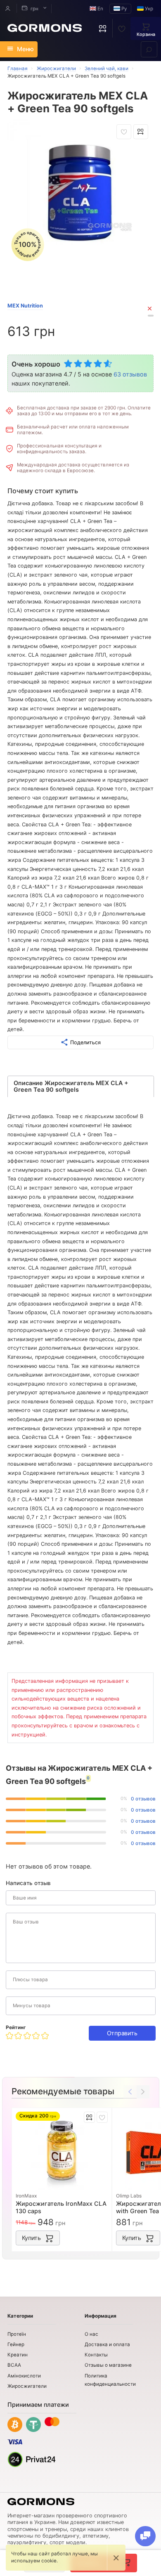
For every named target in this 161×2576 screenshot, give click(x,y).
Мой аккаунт (8, 8)
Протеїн (17, 2334)
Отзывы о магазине (108, 2365)
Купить (31, 2238)
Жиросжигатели (27, 2386)
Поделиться (85, 1042)
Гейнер (16, 2344)
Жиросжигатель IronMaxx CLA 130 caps (61, 2207)
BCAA (14, 2365)
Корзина (146, 34)
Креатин (18, 2355)
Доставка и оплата (107, 2344)
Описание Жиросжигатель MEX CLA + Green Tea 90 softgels (71, 1086)
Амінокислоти (24, 2376)
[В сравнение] (141, 132)
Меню (25, 49)
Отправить (122, 2033)
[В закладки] (124, 132)
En (100, 9)
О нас (91, 2334)
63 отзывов (130, 374)
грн (34, 9)
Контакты (96, 2355)
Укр (148, 9)
